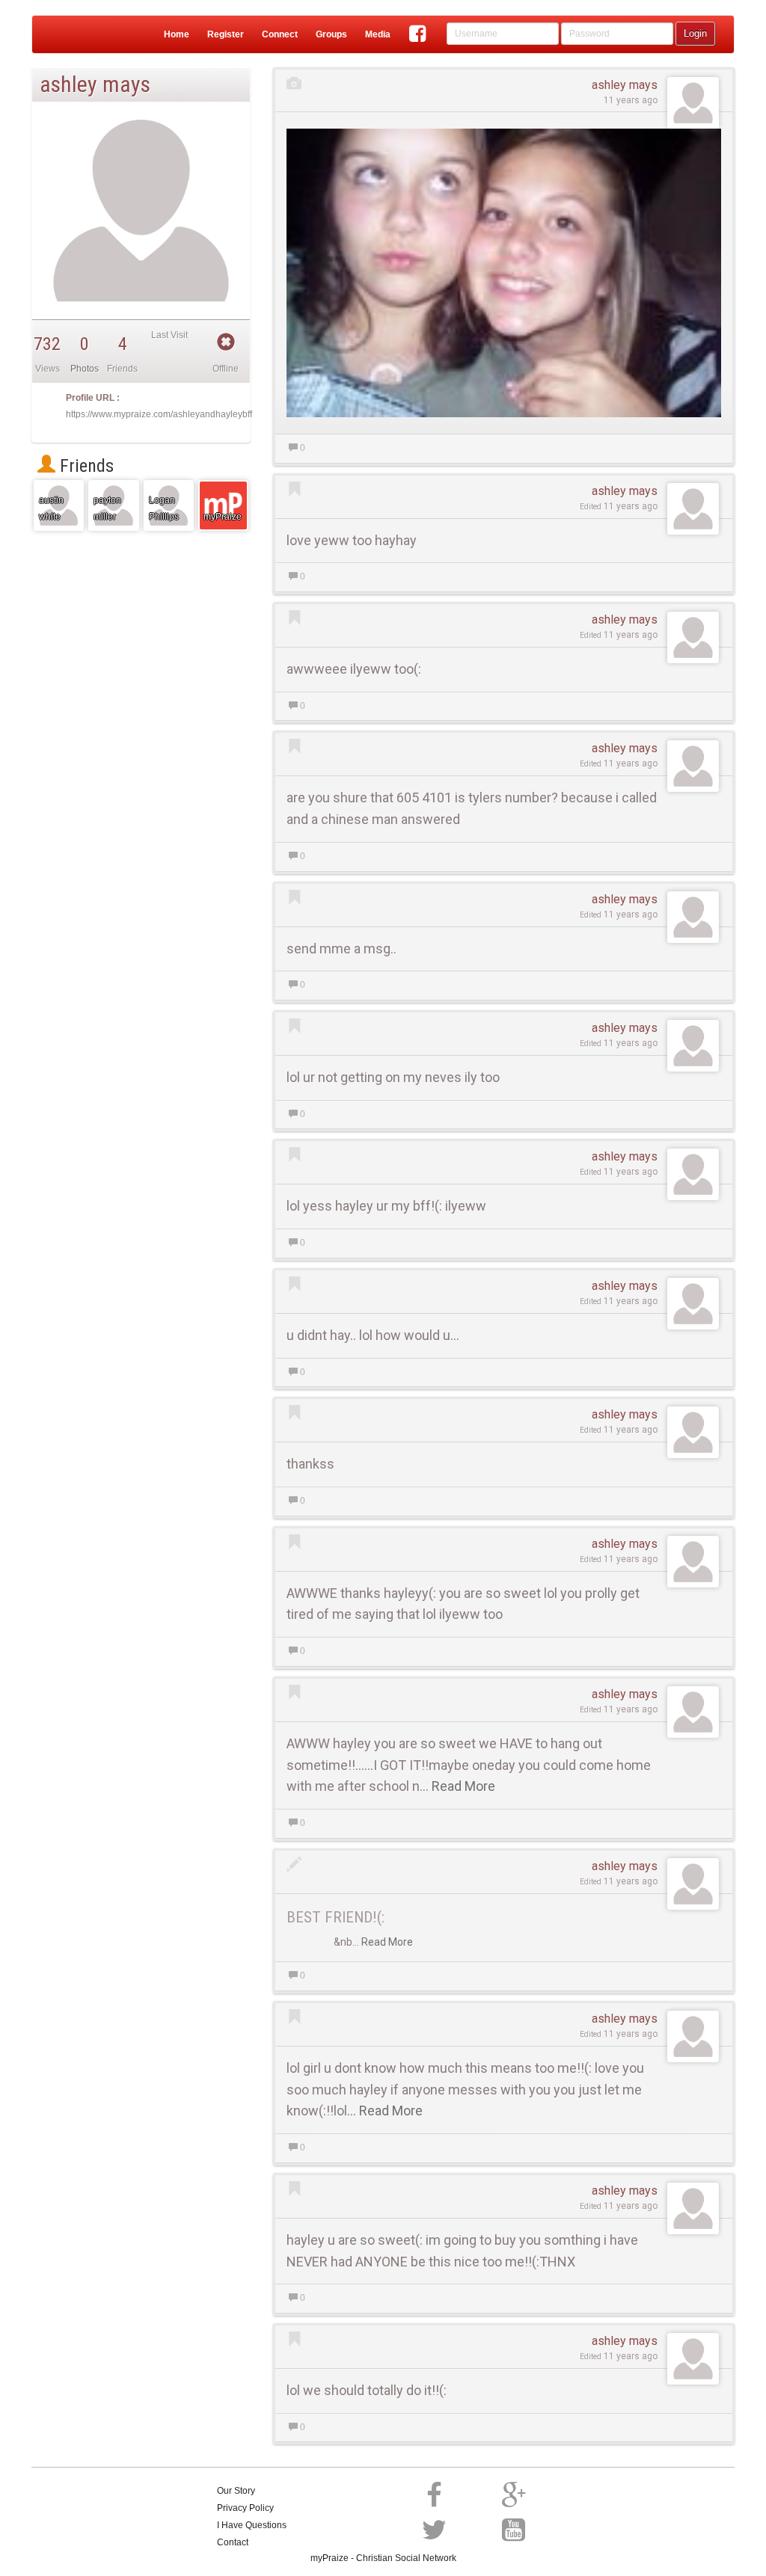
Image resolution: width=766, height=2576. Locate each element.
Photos (85, 369)
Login (695, 33)
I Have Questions (252, 2525)
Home (177, 34)
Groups (331, 34)
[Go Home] (64, 34)
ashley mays (625, 85)
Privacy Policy (245, 2508)
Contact (233, 2542)
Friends (85, 466)
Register (226, 34)
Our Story (236, 2491)
